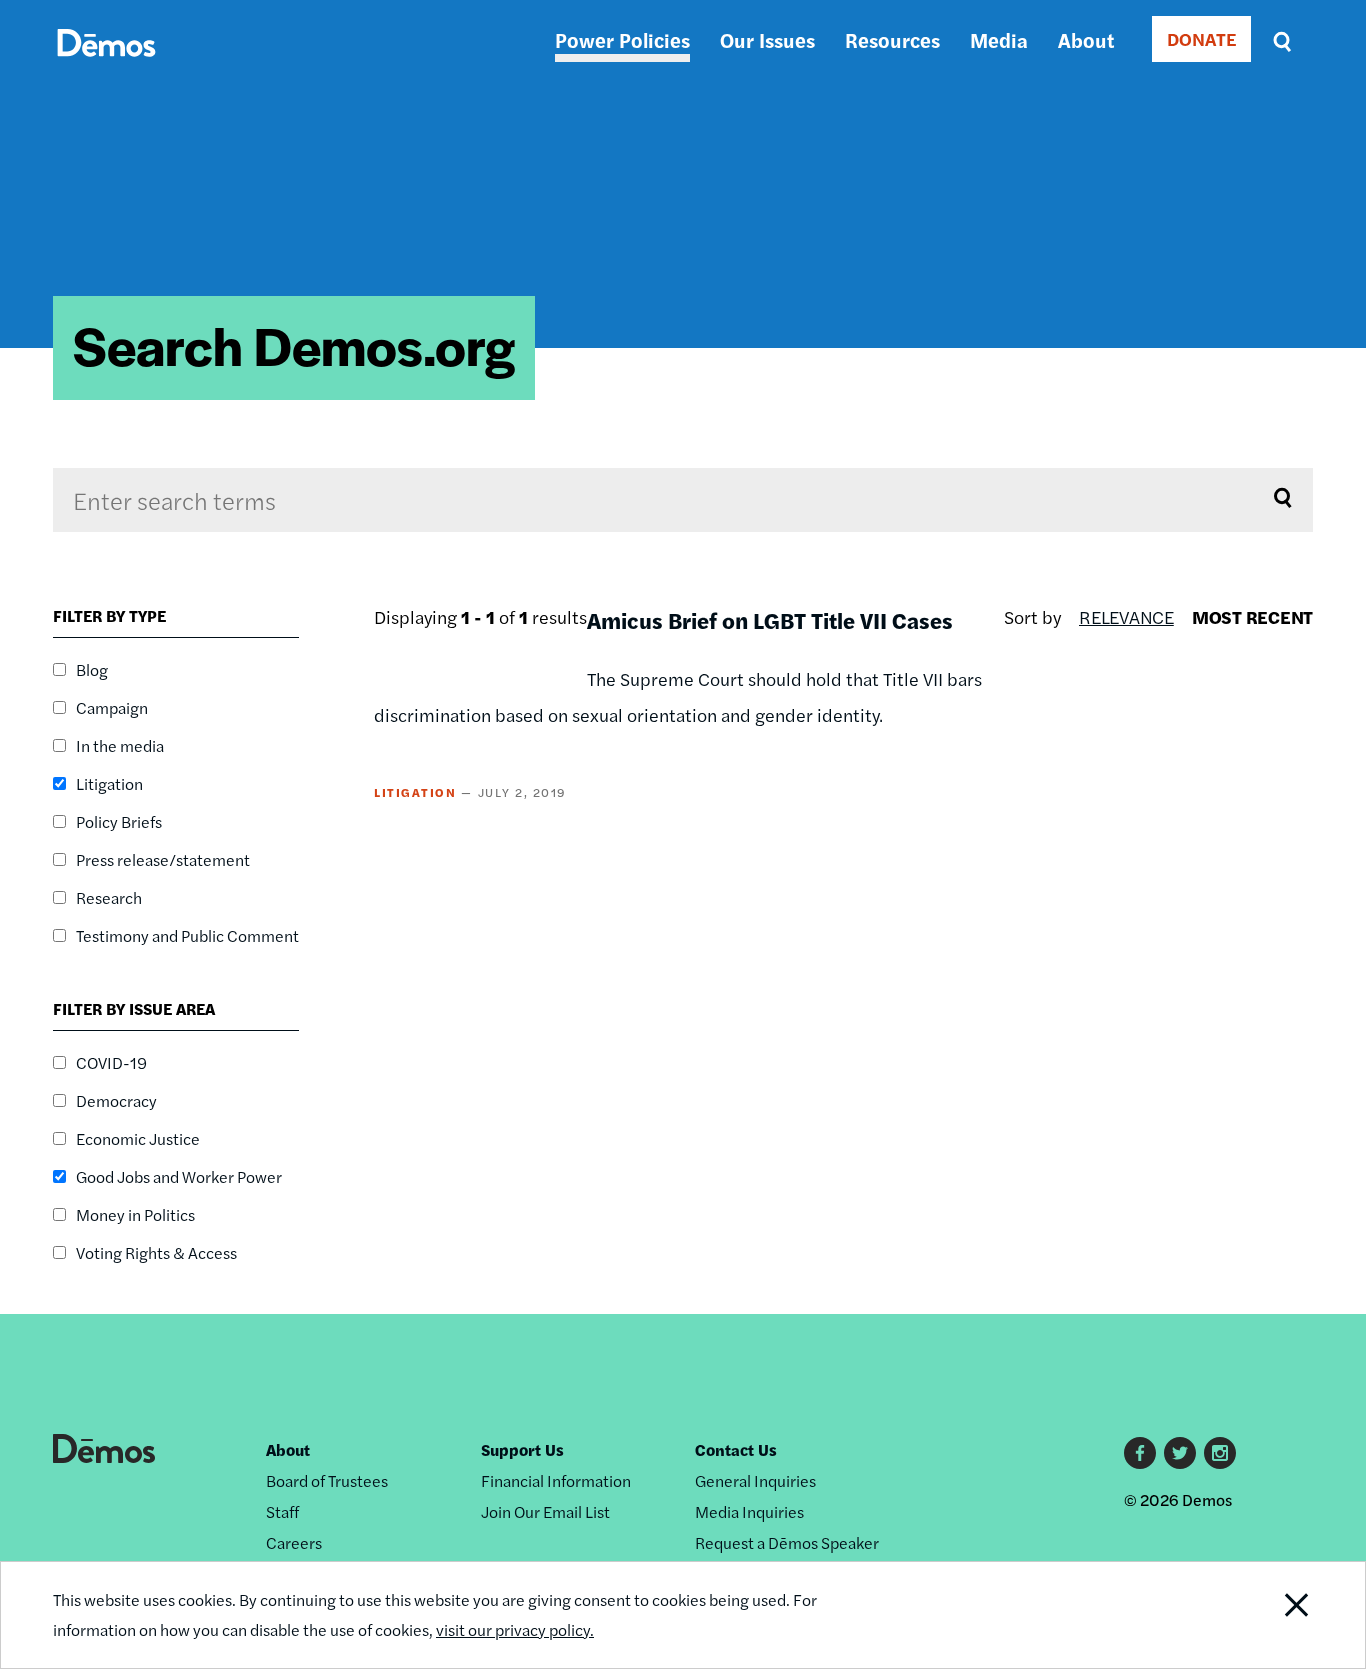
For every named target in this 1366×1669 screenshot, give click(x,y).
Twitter (1180, 1453)
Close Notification (1272, 1615)
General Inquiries (755, 1480)
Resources (892, 39)
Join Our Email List (545, 1511)
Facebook (1140, 1453)
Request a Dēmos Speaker (787, 1542)
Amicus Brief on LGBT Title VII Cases (770, 620)
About (1086, 39)
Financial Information (556, 1480)
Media (999, 39)
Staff (282, 1511)
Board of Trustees (327, 1480)
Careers (294, 1542)
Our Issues (767, 39)
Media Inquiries (749, 1511)
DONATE (1201, 38)
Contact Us (736, 1449)
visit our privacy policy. (515, 1629)
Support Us (522, 1449)
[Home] (106, 65)
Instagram (1220, 1453)
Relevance (1126, 616)
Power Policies (622, 39)
